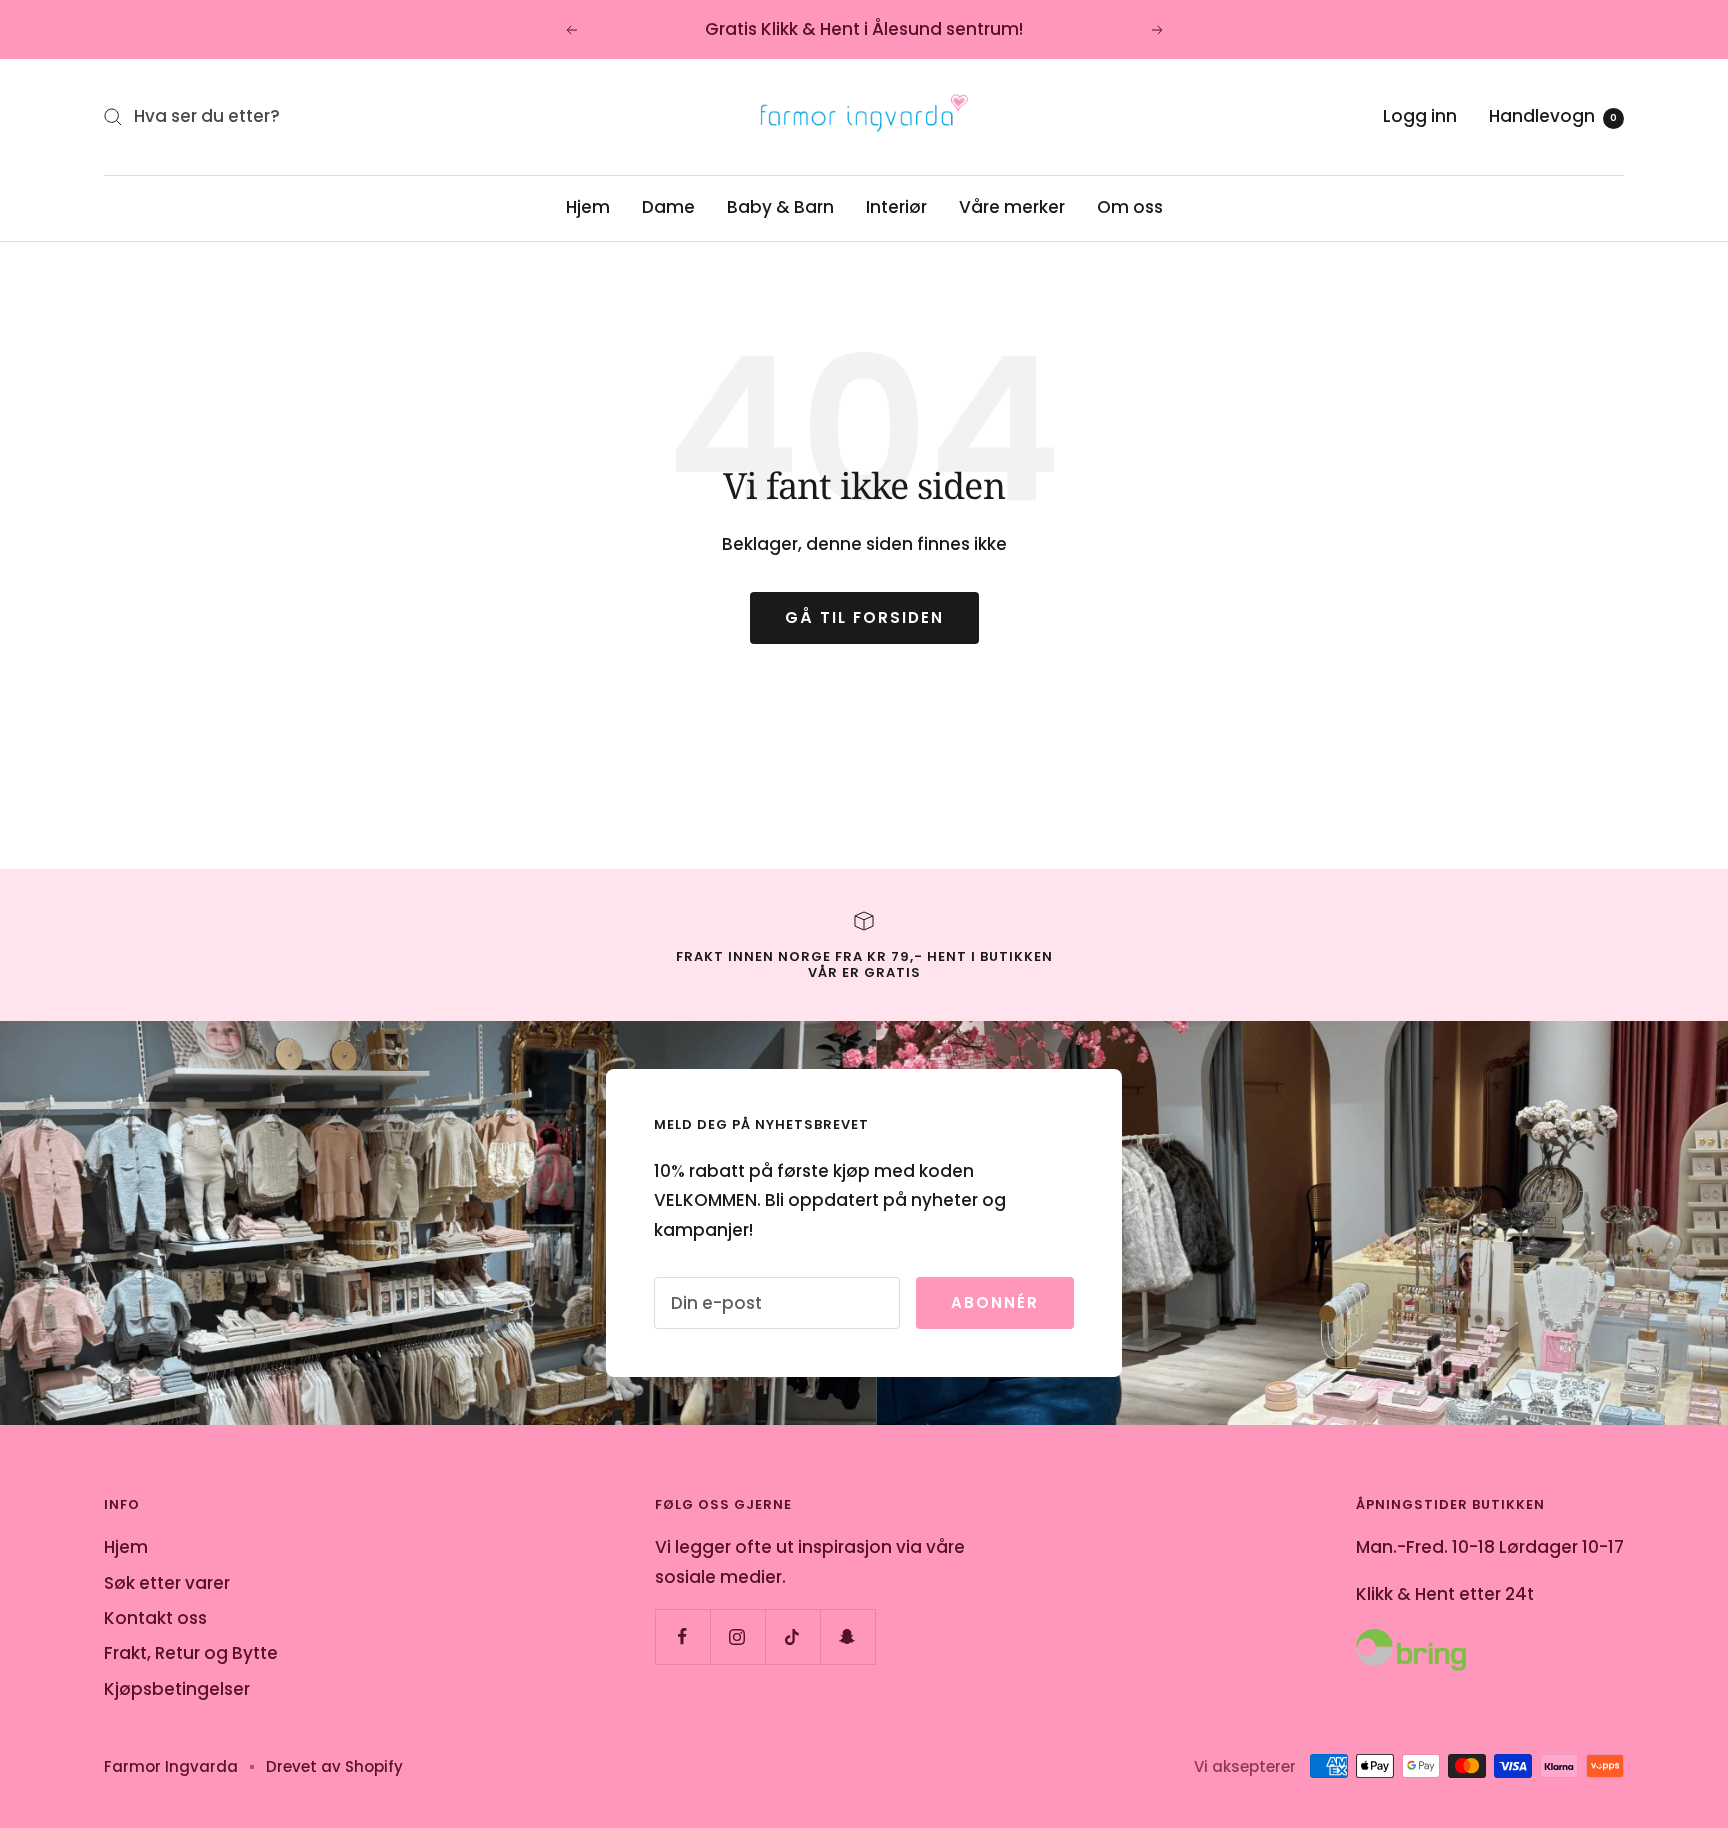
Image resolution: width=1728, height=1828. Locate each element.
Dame (668, 207)
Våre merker (1012, 207)
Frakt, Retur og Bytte (191, 1653)
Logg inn (1420, 116)
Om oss (1130, 207)
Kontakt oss (155, 1618)
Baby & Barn (780, 207)
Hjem (588, 207)
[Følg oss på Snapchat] (847, 1636)
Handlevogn (1553, 116)
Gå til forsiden (864, 617)
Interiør (896, 207)
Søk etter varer (167, 1583)
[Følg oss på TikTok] (792, 1636)
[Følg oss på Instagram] (737, 1636)
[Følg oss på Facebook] (682, 1636)
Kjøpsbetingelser (177, 1689)
